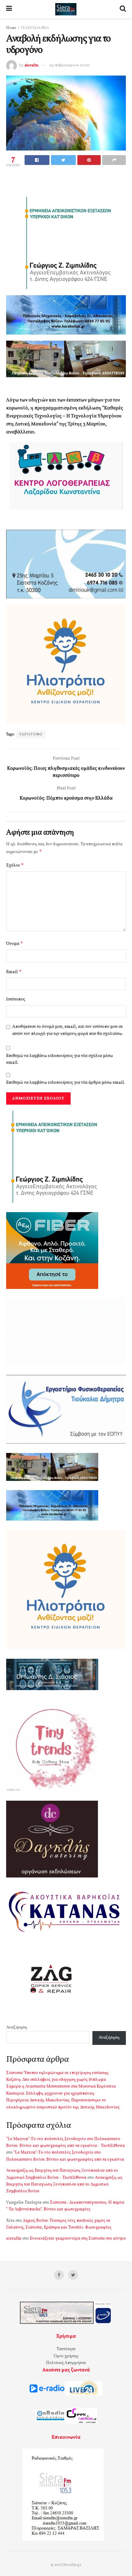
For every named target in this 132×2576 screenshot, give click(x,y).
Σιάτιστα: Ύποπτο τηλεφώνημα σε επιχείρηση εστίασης (57, 2073)
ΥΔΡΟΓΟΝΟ (31, 734)
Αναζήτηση (17, 2028)
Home (11, 28)
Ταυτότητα (66, 2349)
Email (14, 972)
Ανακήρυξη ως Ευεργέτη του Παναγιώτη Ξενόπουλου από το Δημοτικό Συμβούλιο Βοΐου (64, 2185)
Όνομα (15, 943)
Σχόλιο (15, 865)
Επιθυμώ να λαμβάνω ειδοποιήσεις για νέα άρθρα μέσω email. (66, 1083)
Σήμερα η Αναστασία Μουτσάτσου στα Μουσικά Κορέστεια (61, 2087)
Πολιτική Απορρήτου (66, 2363)
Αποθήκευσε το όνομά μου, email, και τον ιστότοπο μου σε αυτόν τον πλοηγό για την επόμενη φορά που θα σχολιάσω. (68, 1030)
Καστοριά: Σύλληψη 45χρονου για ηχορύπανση (50, 2094)
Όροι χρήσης (66, 2356)
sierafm (31, 65)
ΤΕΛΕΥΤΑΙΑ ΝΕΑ (35, 28)
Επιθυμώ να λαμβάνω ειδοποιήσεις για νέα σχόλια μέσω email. (60, 1059)
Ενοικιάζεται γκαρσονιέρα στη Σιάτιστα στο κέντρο (78, 2239)
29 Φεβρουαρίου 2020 (69, 65)
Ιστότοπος (16, 999)
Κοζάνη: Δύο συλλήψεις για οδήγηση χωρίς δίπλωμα (56, 2080)
